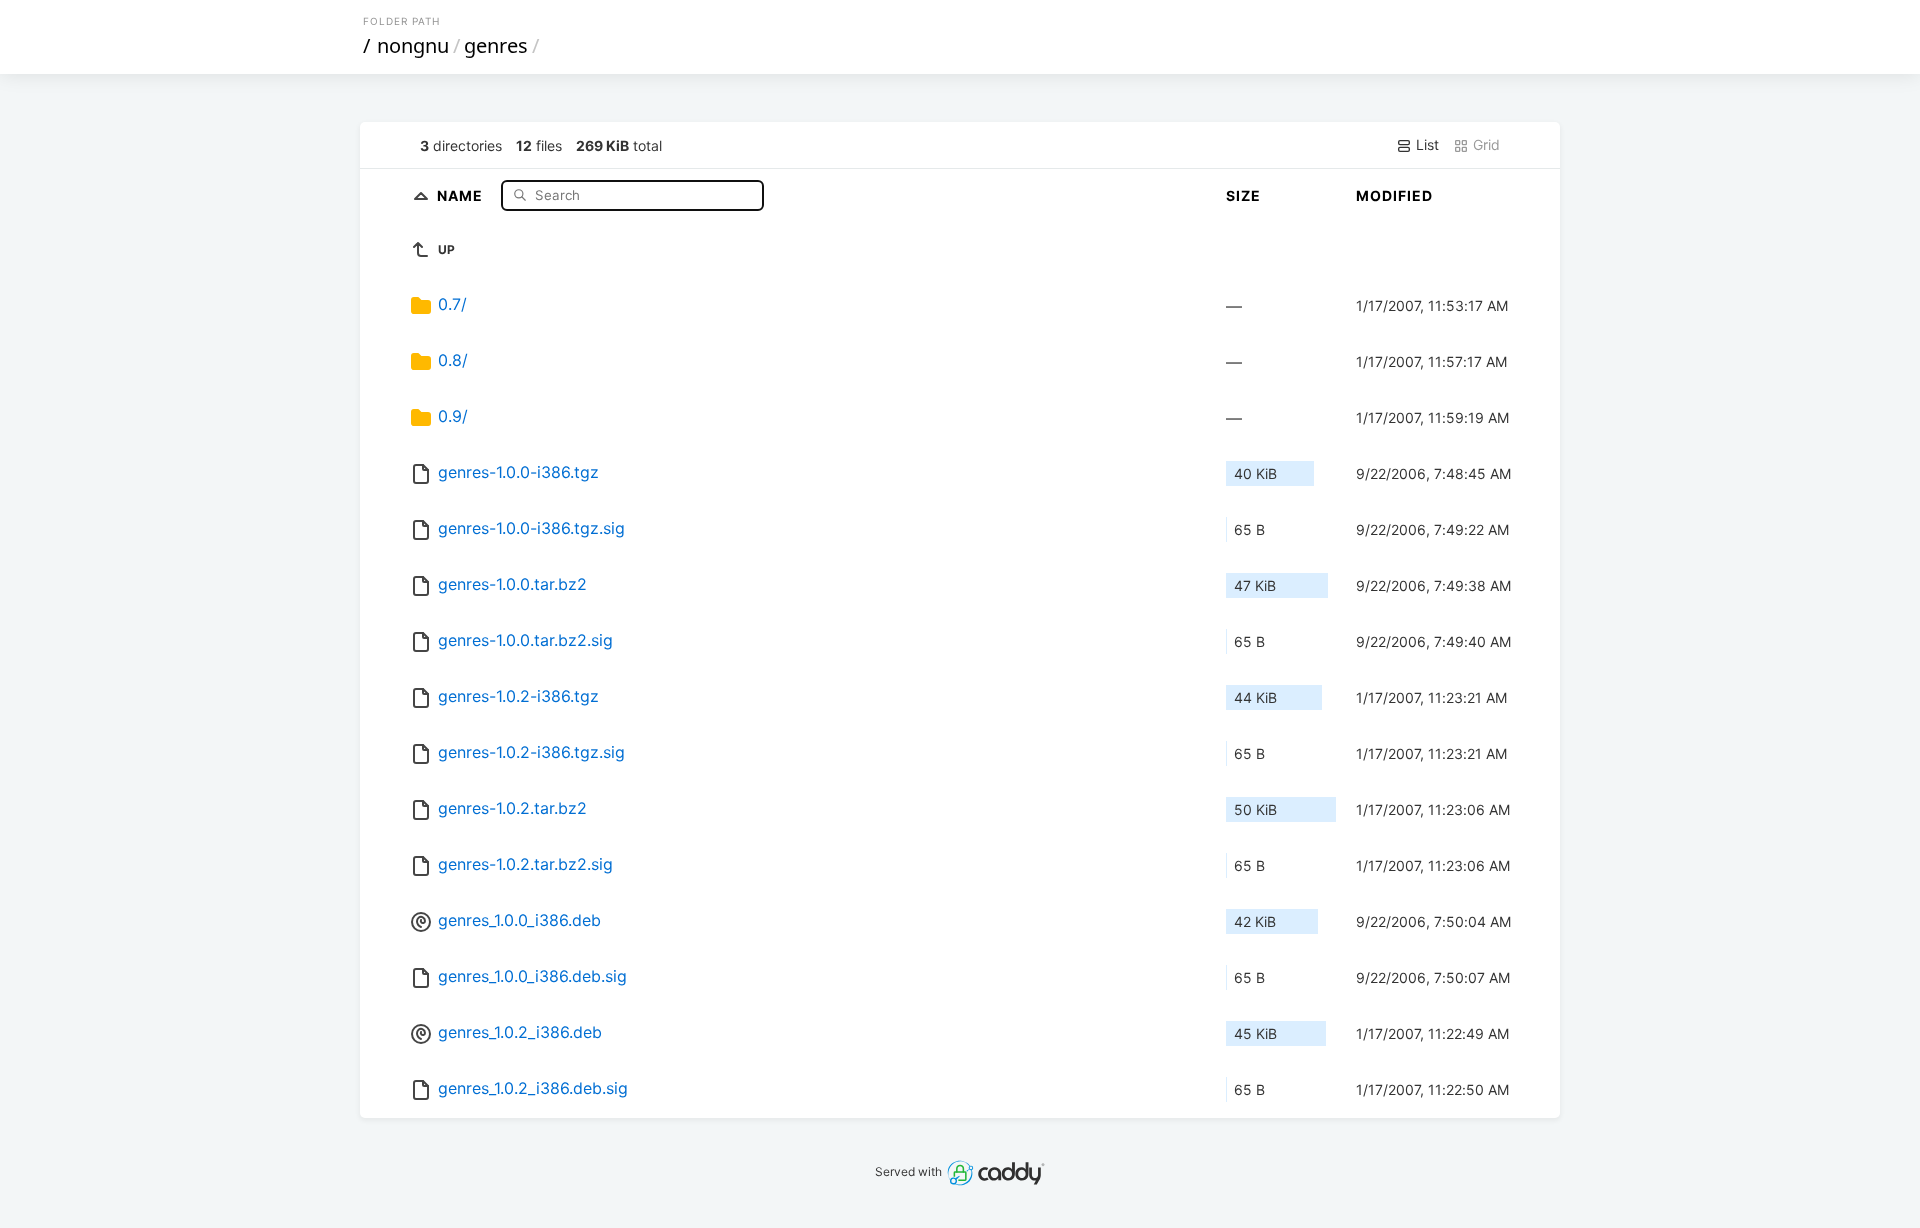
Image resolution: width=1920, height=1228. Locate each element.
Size (1243, 195)
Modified (1394, 195)
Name (462, 194)
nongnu (413, 45)
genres (496, 45)
